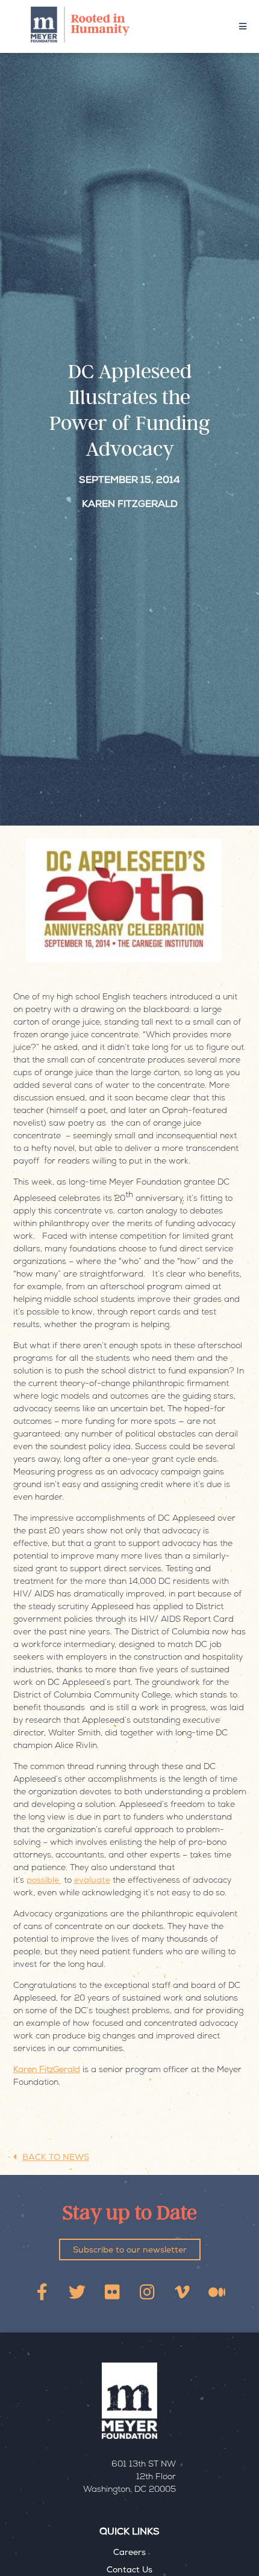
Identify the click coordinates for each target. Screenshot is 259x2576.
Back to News (56, 2158)
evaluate (92, 1881)
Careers (129, 2553)
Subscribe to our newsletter (130, 2251)
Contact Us (129, 2571)
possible (44, 1881)
